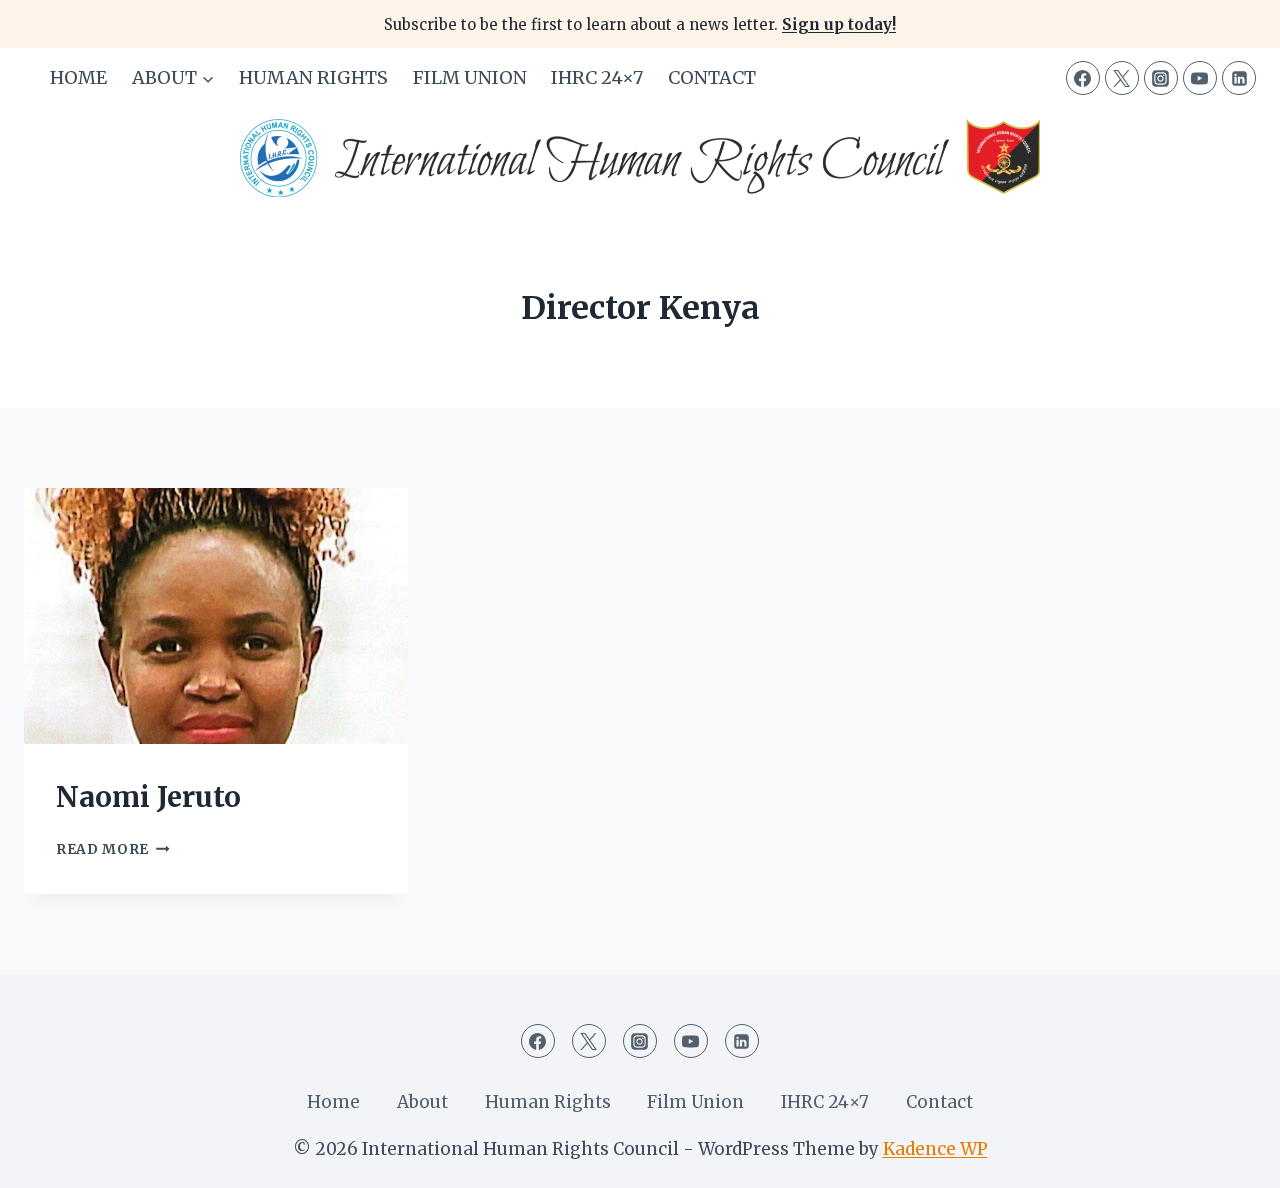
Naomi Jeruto (148, 797)
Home (78, 77)
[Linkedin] (1239, 78)
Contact (712, 77)
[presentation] (216, 616)
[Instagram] (1161, 78)
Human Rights (313, 77)
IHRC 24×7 (597, 77)
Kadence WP (935, 1149)
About (422, 1102)
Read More (113, 849)
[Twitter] (1122, 78)
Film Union (470, 77)
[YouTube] (1200, 78)
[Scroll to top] (1229, 1157)
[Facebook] (1083, 78)
